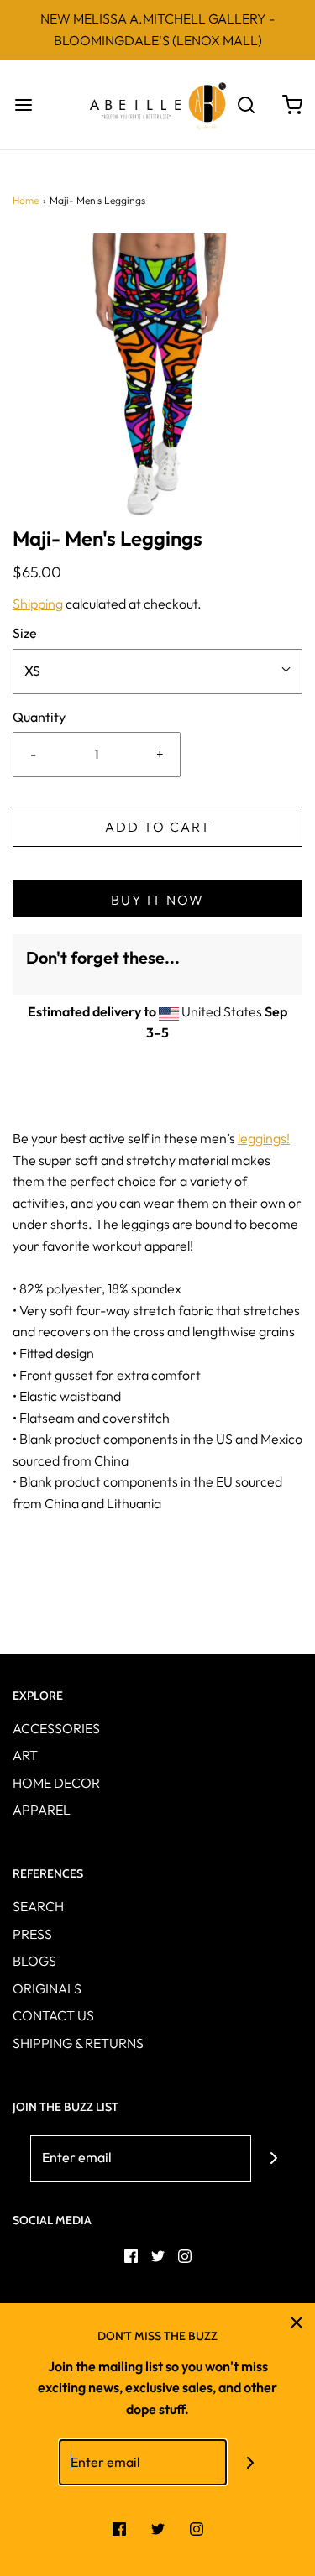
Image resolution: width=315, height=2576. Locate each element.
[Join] (274, 2158)
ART (25, 1755)
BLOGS (34, 1961)
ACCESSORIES (56, 1728)
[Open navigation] (23, 105)
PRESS (32, 1934)
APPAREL (42, 1810)
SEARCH (38, 1906)
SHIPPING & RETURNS (78, 2043)
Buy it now (157, 900)
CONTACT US (53, 2015)
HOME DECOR (56, 1783)
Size (25, 633)
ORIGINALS (47, 1988)
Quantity (39, 717)
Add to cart (158, 827)
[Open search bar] (246, 105)
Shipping (38, 604)
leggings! (264, 1138)
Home (26, 200)
